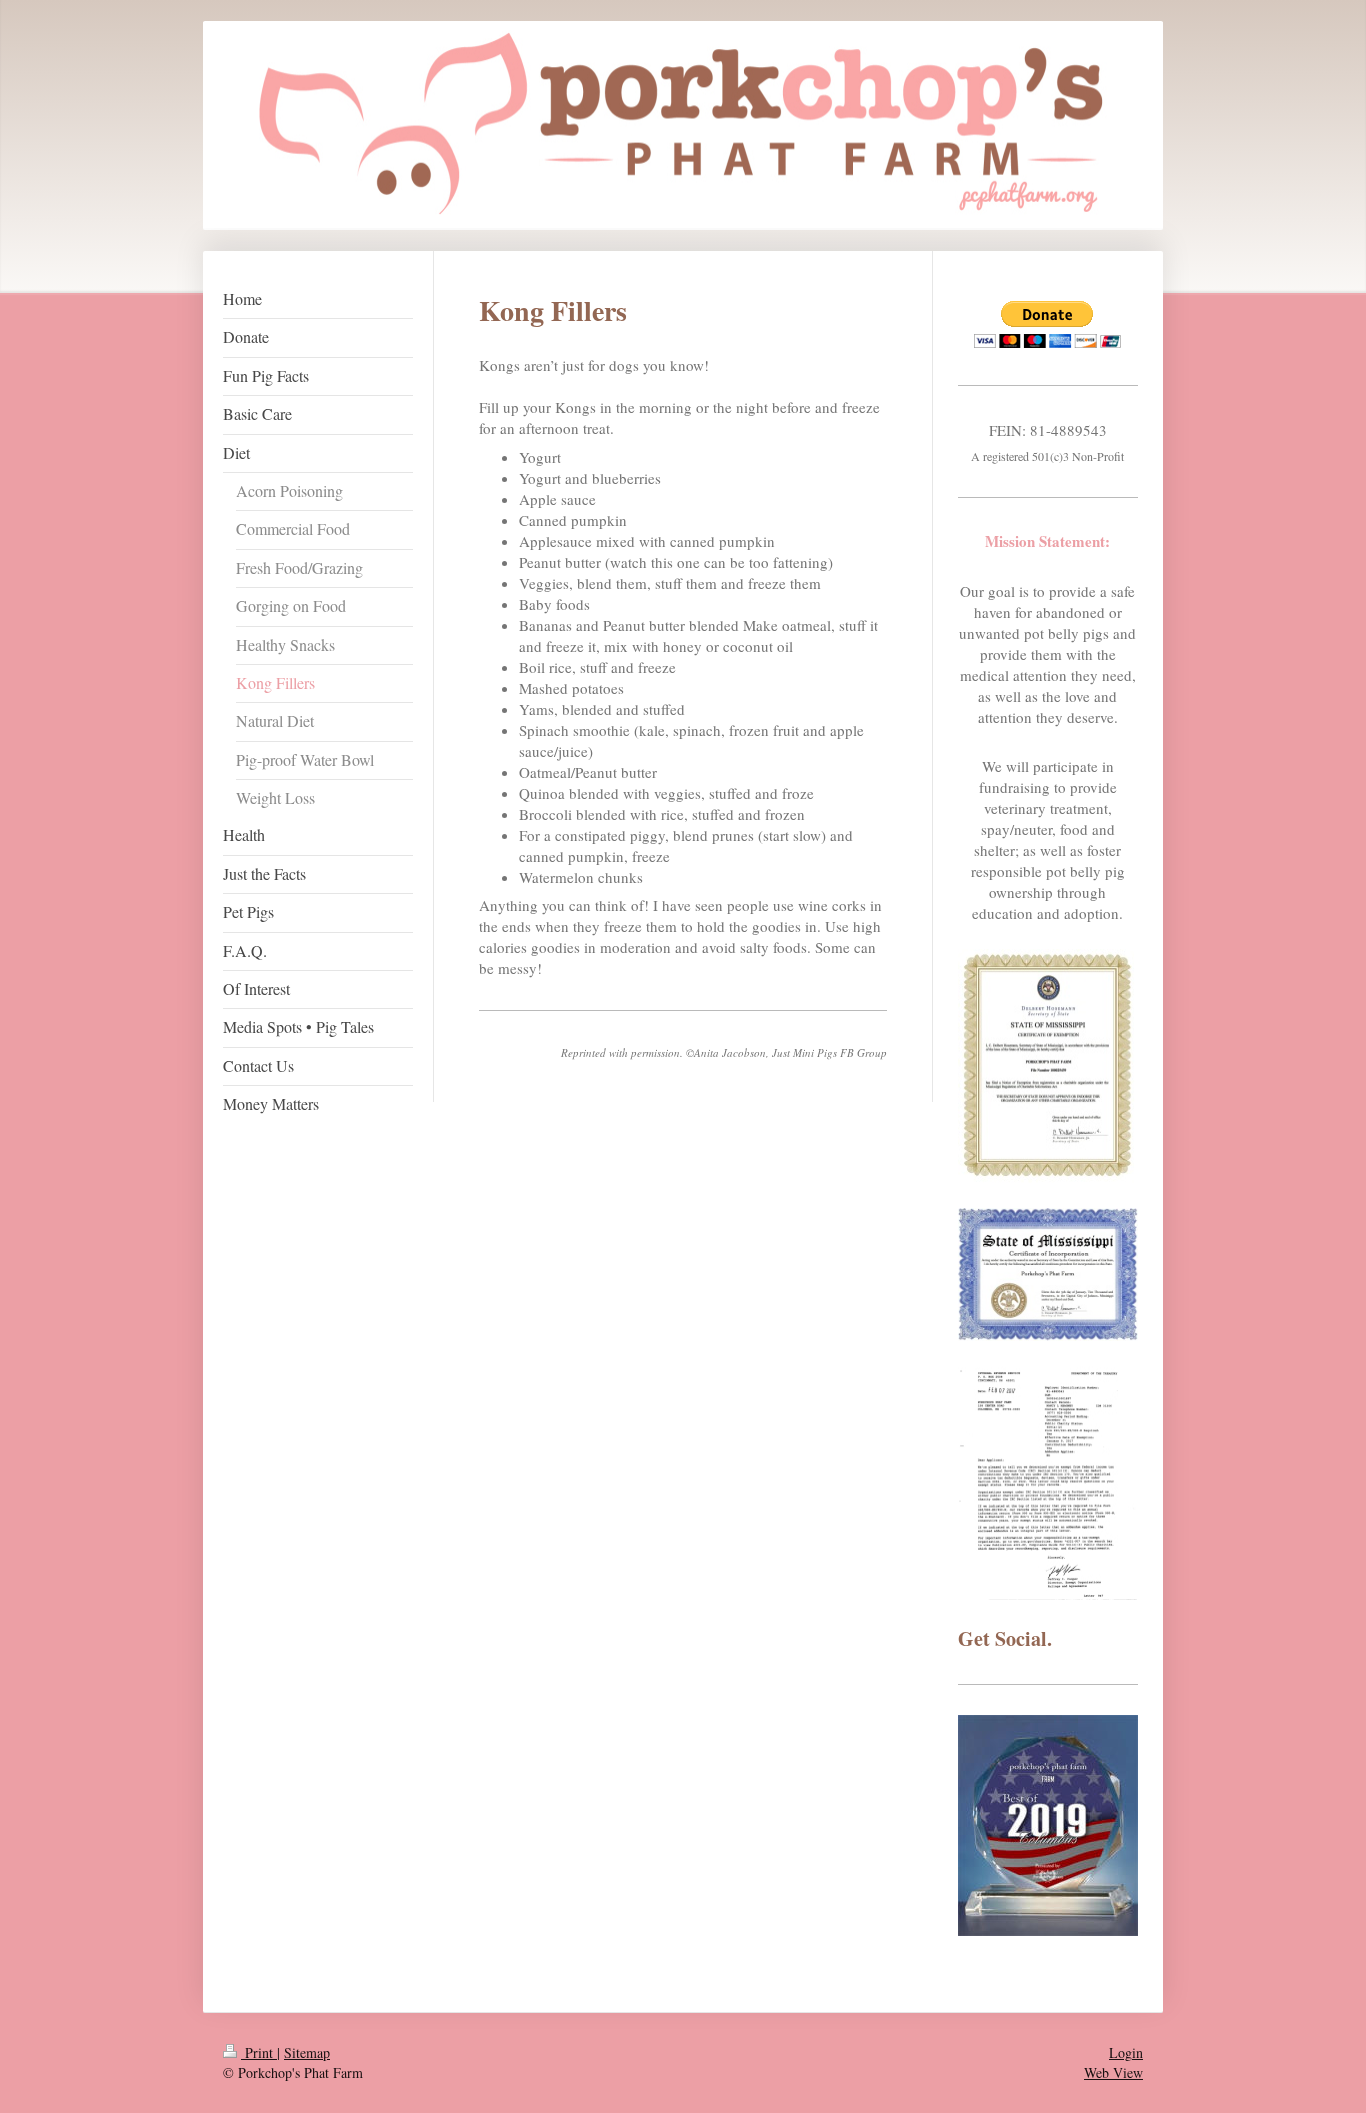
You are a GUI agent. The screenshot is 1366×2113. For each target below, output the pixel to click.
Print (259, 2052)
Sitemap (307, 2052)
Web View (1113, 2072)
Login (1126, 2052)
